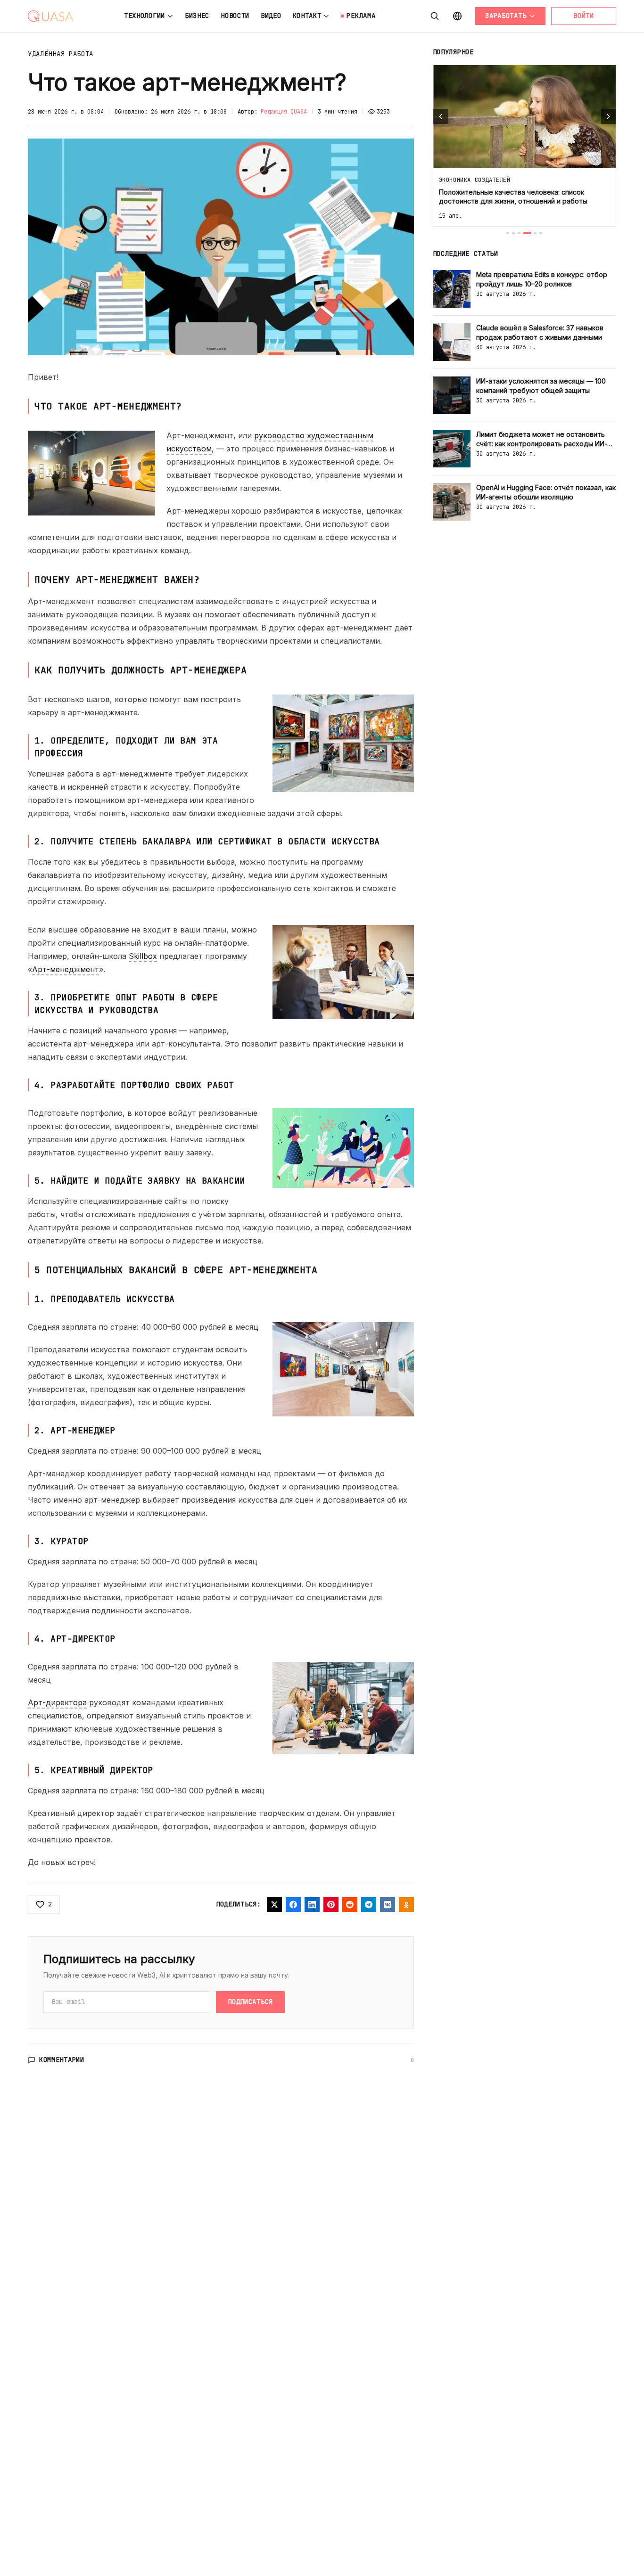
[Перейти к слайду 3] (519, 233)
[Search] (435, 16)
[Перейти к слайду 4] (527, 233)
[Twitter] (274, 1905)
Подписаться (250, 2002)
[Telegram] (369, 1905)
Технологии (144, 16)
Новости (235, 16)
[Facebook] (293, 1905)
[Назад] (441, 116)
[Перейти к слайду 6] (541, 233)
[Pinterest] (331, 1905)
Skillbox (143, 956)
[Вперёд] (608, 116)
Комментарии (62, 2060)
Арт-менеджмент (66, 969)
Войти (584, 16)
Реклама (361, 16)
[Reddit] (350, 1905)
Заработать (506, 16)
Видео (271, 16)
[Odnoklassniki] (406, 1905)
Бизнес (197, 16)
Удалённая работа (61, 54)
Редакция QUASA (284, 112)
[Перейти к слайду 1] (508, 233)
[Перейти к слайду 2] (513, 233)
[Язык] (457, 16)
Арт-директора (57, 1702)
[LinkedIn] (312, 1905)
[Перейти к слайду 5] (535, 233)
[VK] (388, 1905)
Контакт (307, 16)
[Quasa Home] (50, 16)
